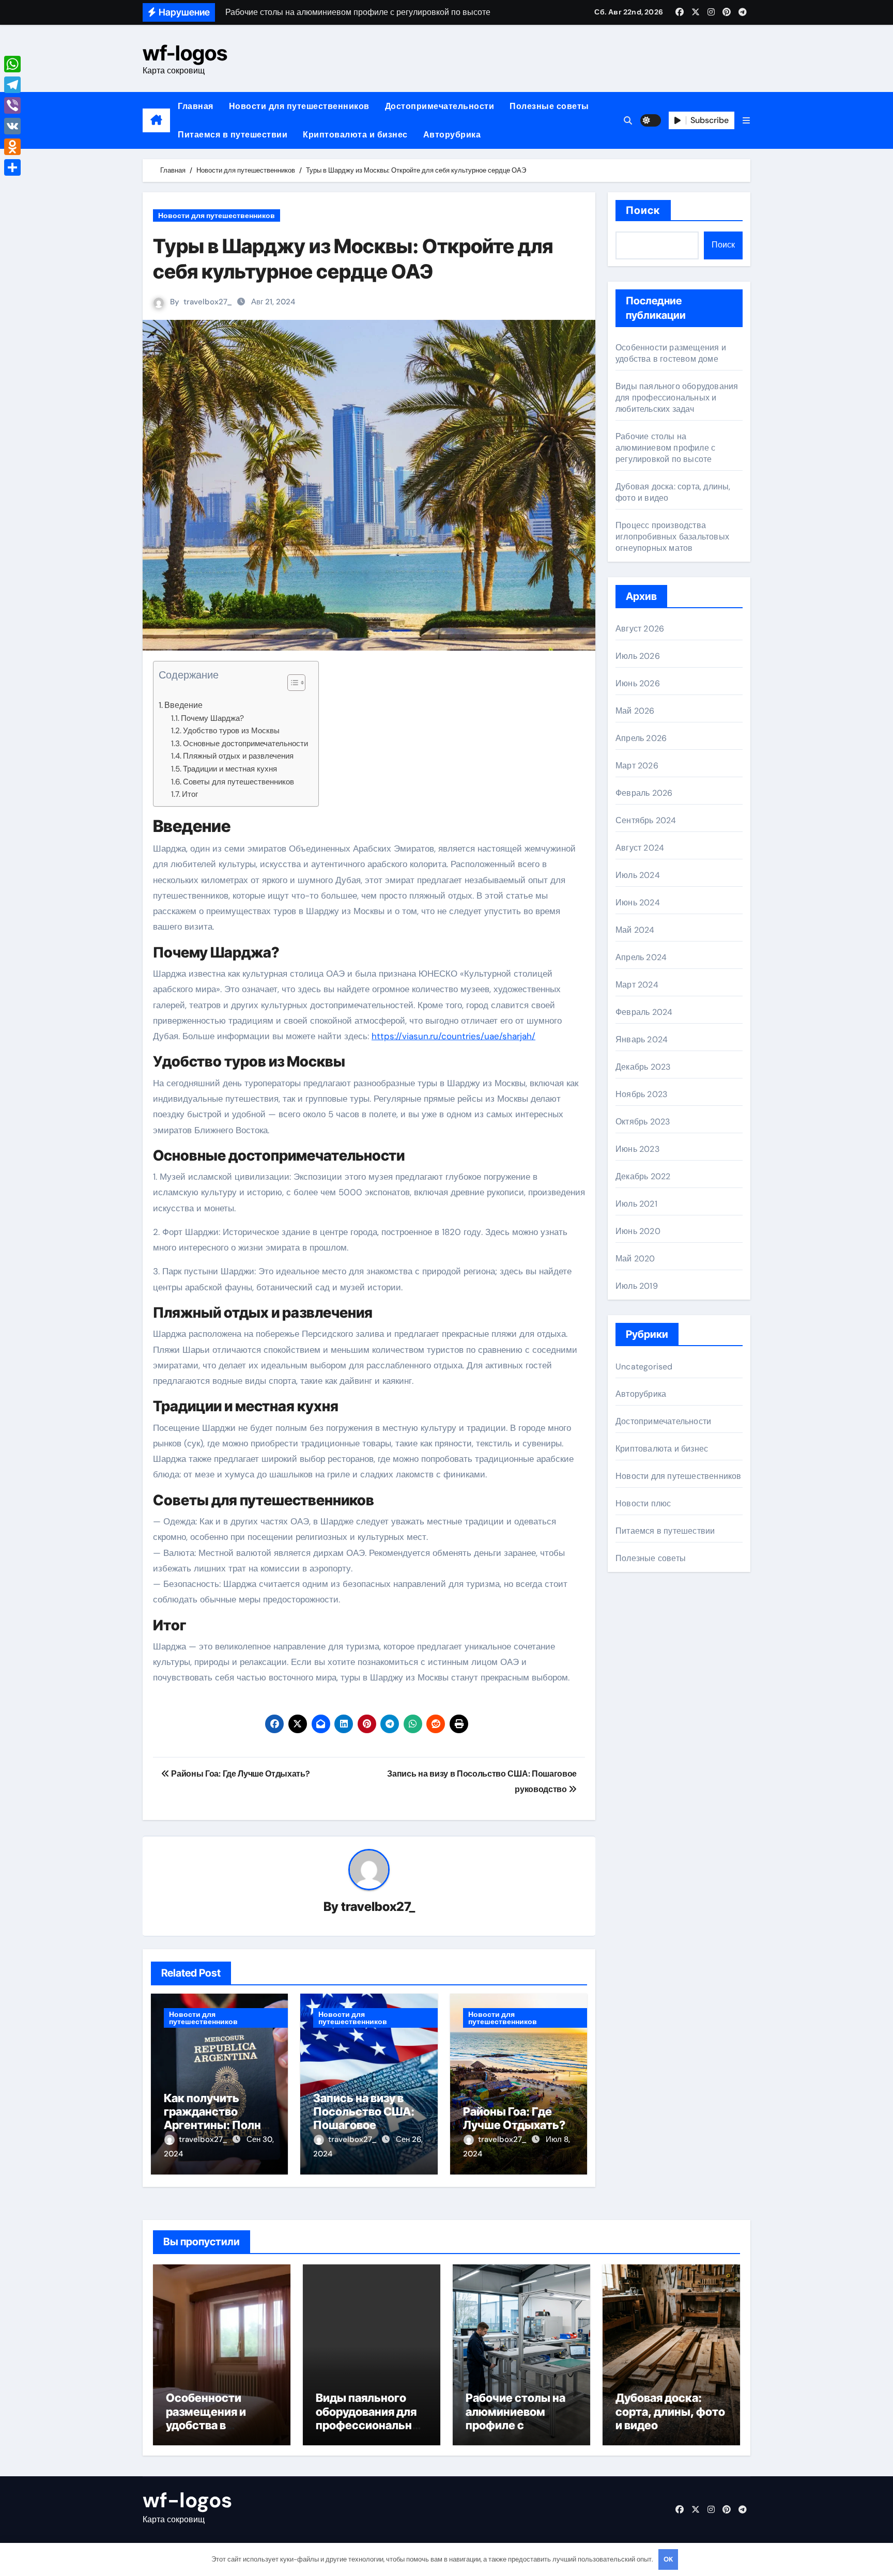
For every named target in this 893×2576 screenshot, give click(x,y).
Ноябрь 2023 (641, 1094)
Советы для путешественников (238, 782)
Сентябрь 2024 (646, 820)
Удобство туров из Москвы (231, 731)
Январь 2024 (642, 1039)
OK (668, 2559)
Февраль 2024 (644, 1012)
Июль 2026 (638, 656)
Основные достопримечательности (245, 744)
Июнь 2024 (638, 903)
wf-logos (185, 53)
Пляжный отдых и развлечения (238, 756)
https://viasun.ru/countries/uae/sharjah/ (453, 1036)
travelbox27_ (208, 302)
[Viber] (12, 105)
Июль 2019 (637, 1286)
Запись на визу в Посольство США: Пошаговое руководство (364, 2118)
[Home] (156, 120)
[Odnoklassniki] (12, 147)
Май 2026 (635, 711)
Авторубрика (452, 135)
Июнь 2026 (638, 683)
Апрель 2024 (641, 957)
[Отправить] (12, 167)
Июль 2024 (638, 875)
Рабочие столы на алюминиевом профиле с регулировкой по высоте (665, 448)
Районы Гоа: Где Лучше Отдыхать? (514, 2118)
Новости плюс (643, 1503)
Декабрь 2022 (643, 1176)
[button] (746, 121)
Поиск (643, 210)
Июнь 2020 (638, 1231)
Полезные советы (549, 106)
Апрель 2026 (641, 738)
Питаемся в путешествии (233, 135)
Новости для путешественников (299, 106)
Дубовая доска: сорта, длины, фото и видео (670, 2411)
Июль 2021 (636, 1204)
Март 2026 (637, 766)
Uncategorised (644, 1367)
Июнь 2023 (637, 1149)
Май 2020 (635, 1259)
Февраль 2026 (644, 793)
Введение (183, 705)
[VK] (12, 126)
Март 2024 (637, 985)
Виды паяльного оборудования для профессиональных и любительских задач (677, 398)
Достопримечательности (440, 106)
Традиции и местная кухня (230, 769)
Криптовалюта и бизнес (355, 135)
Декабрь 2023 (643, 1067)
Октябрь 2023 (643, 1122)
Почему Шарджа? (212, 718)
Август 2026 (640, 629)
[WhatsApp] (12, 64)
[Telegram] (12, 85)
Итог (190, 794)
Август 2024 (640, 848)
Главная (196, 106)
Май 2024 (635, 930)
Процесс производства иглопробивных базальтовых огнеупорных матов (672, 537)
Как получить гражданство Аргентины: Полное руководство (219, 2118)
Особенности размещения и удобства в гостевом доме (671, 353)
